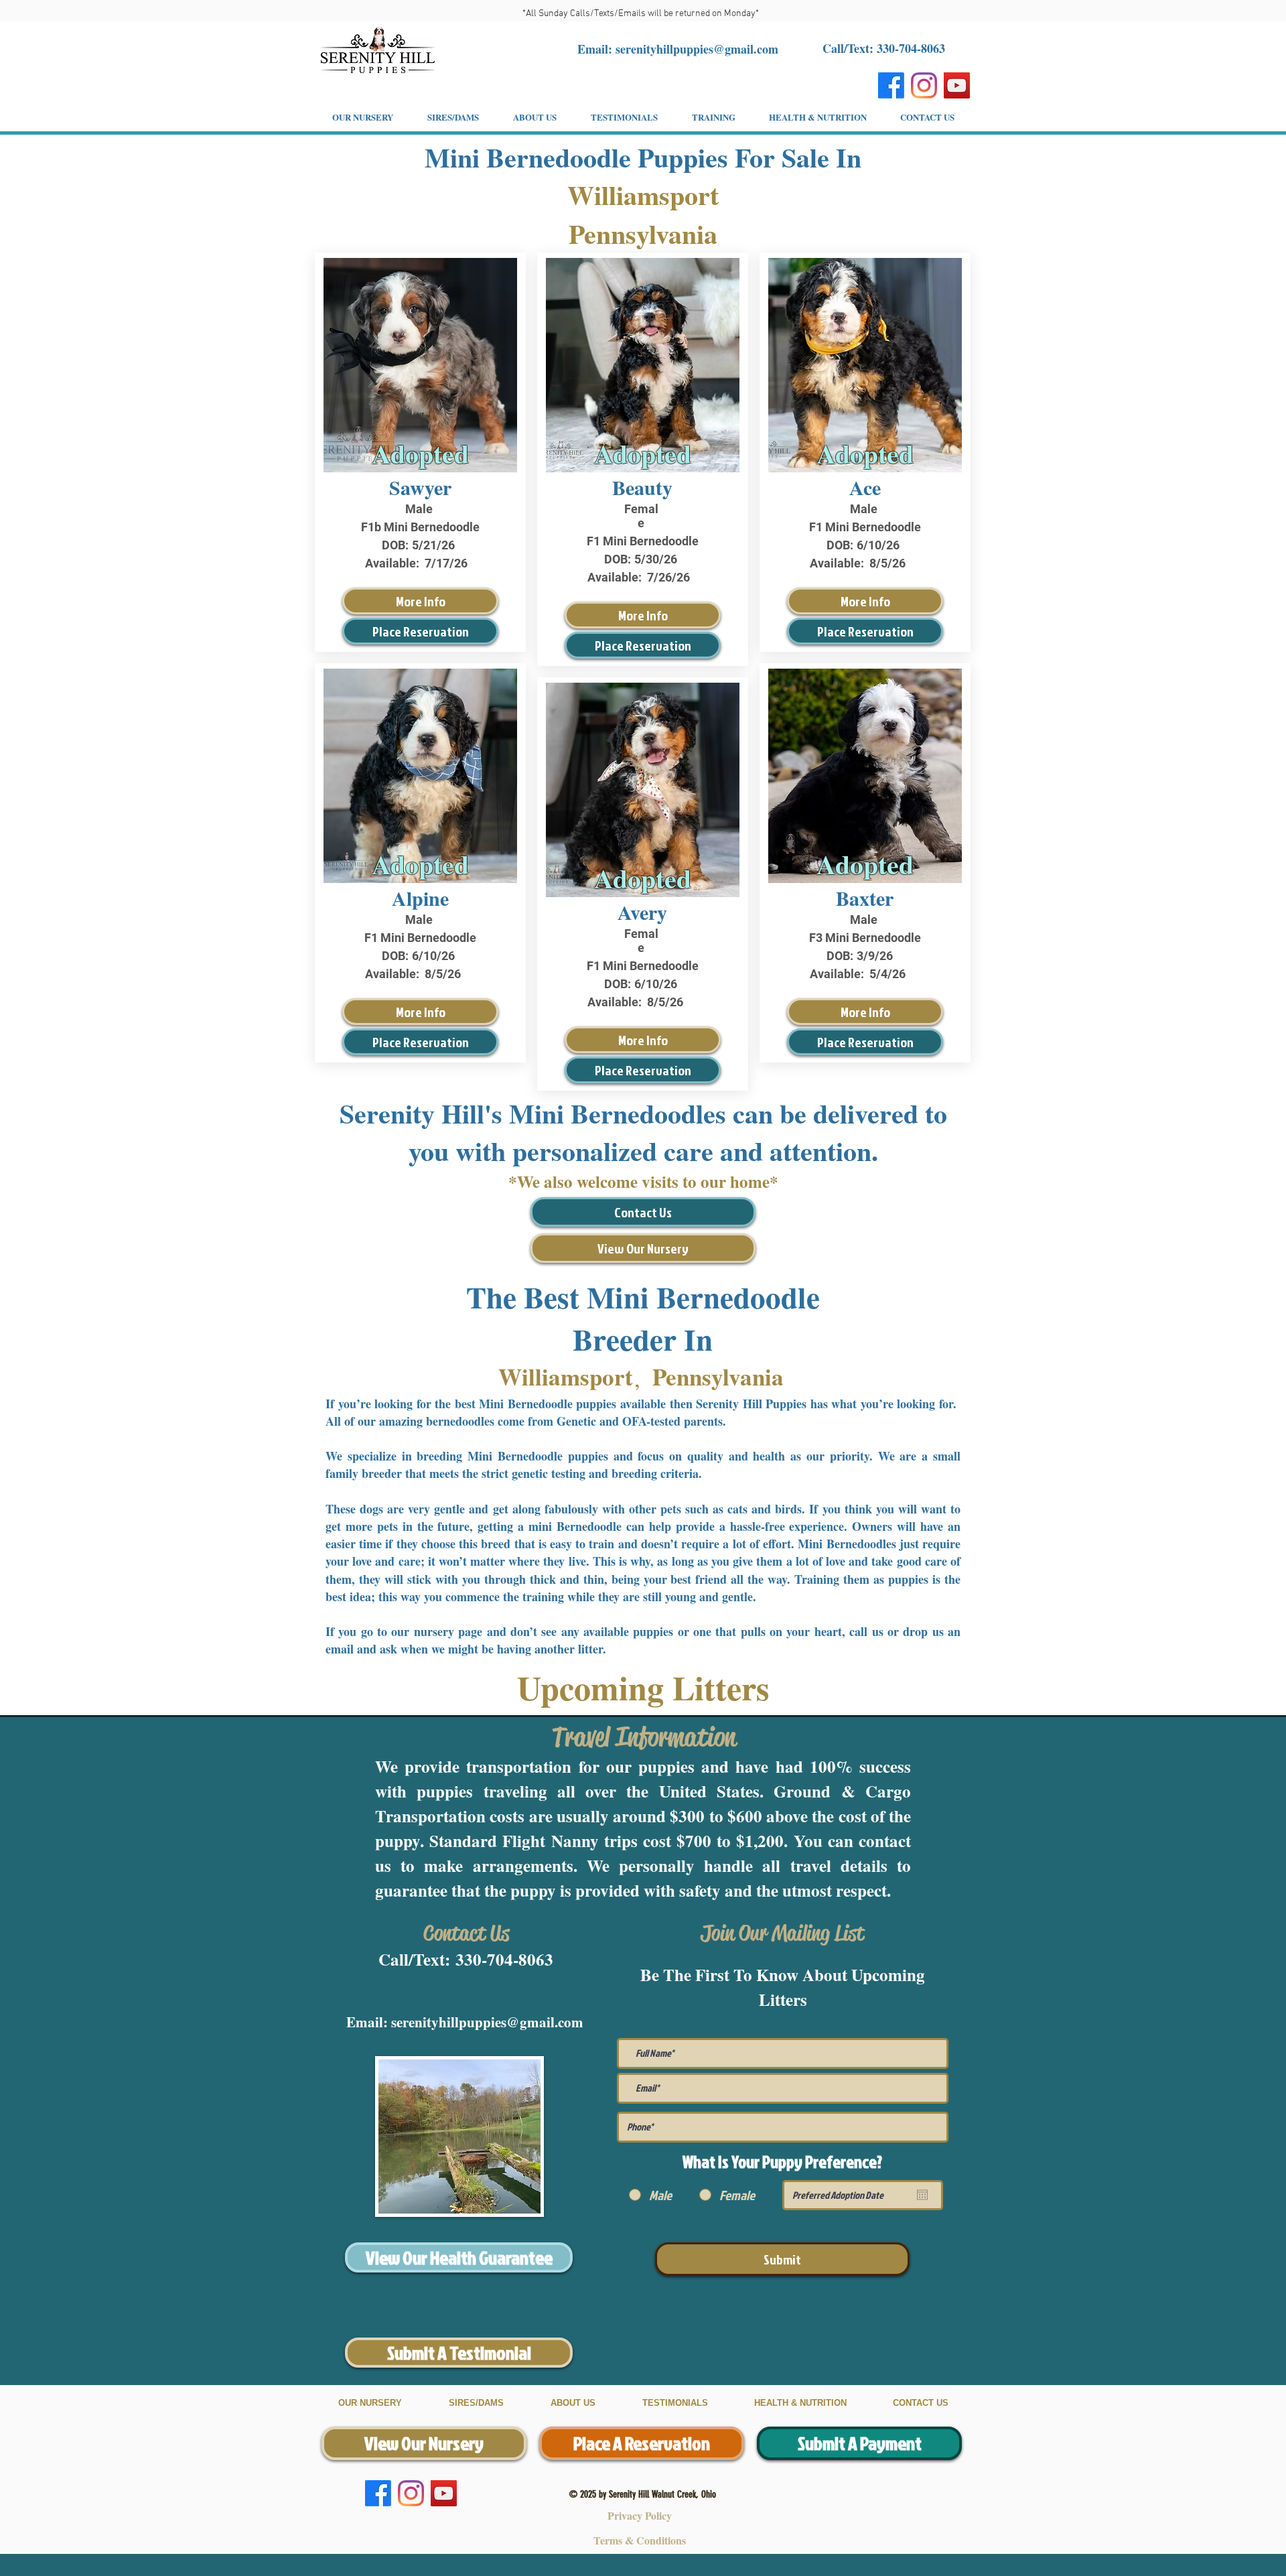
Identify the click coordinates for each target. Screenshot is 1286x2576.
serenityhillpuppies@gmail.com (697, 49)
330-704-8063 (504, 1959)
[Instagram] (924, 85)
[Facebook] (891, 85)
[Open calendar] (922, 2195)
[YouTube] (957, 85)
